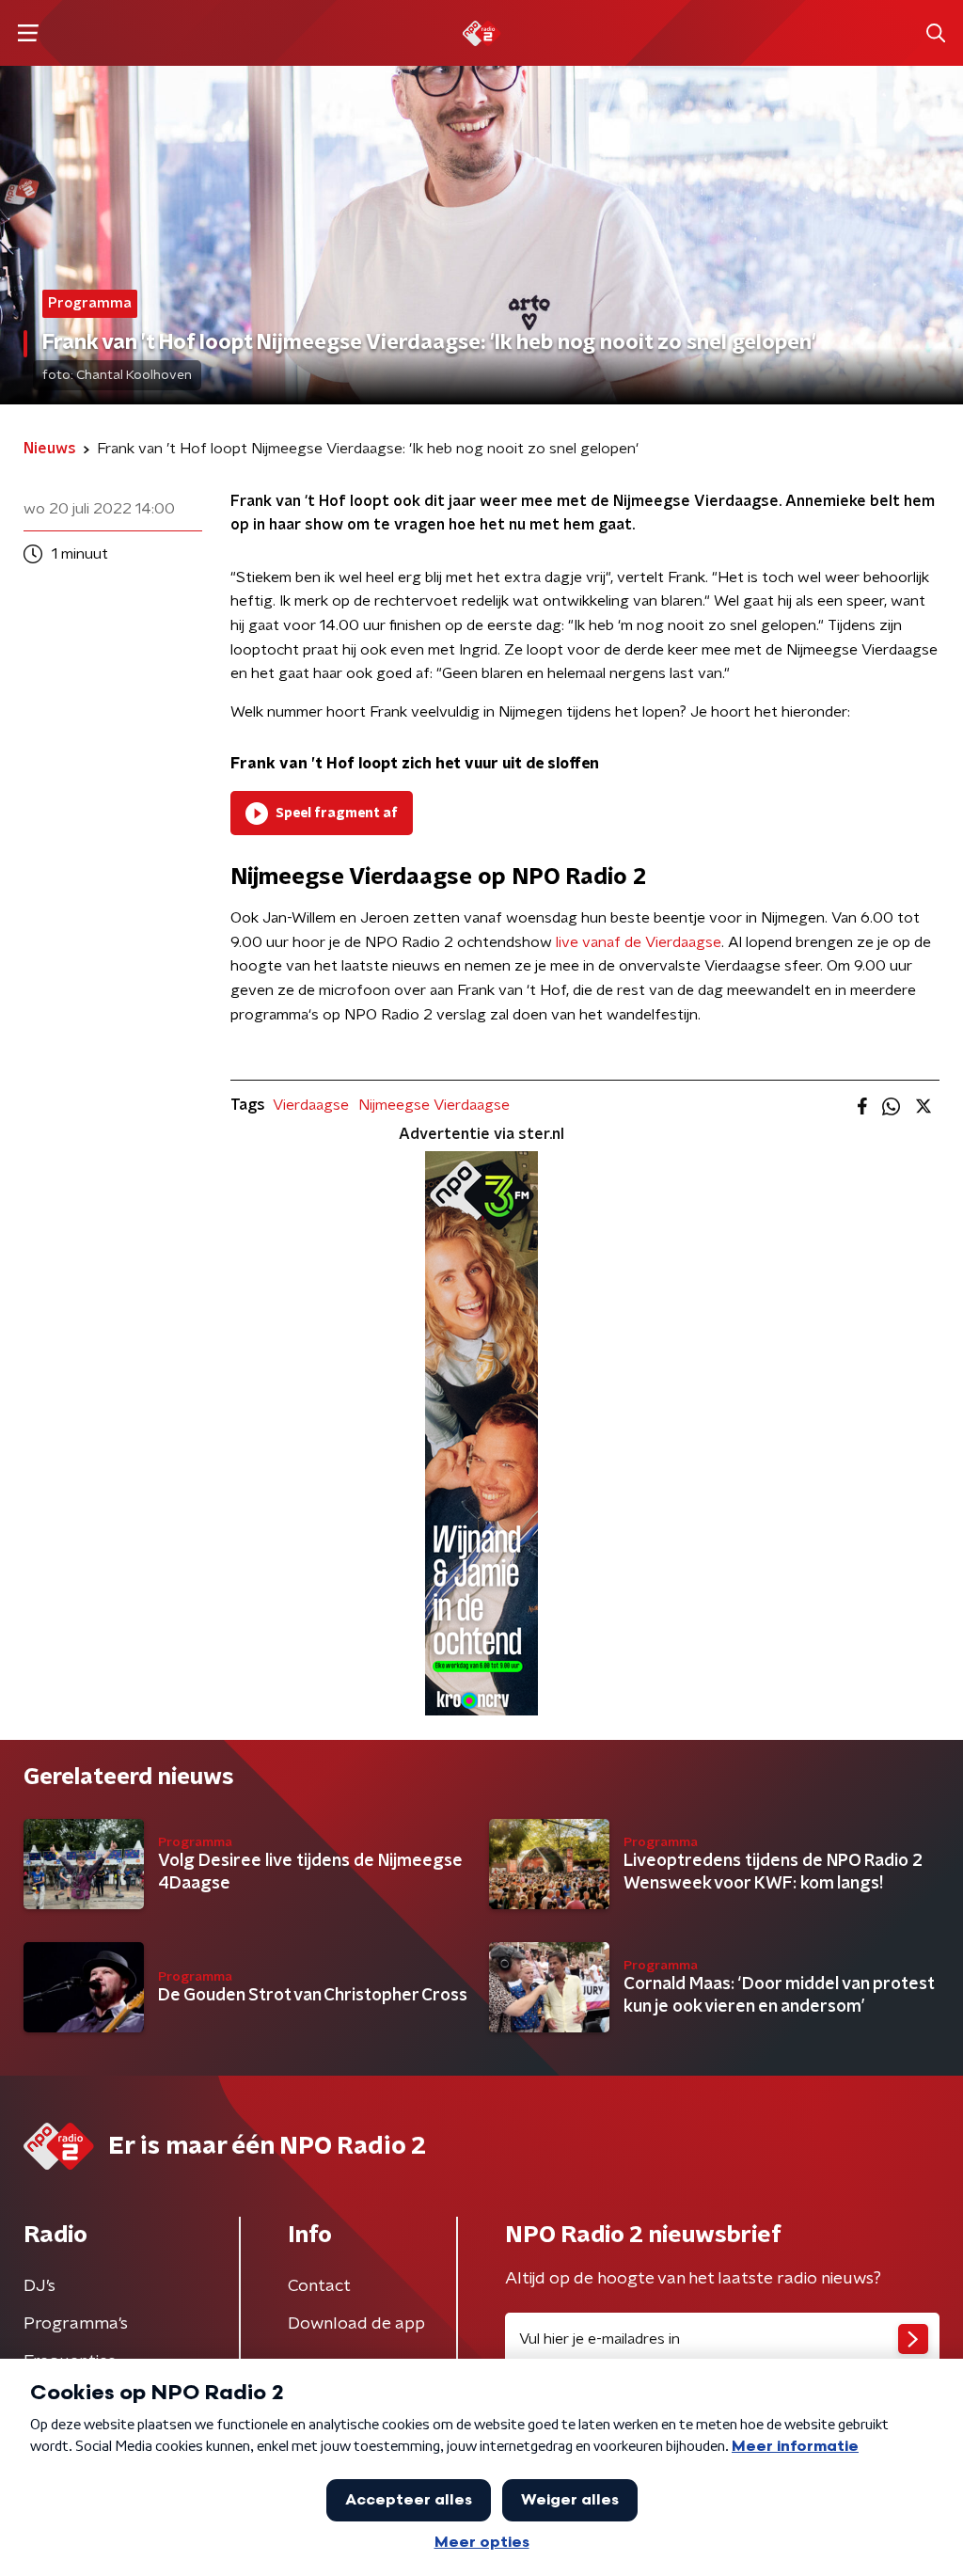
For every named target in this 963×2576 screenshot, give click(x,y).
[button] (28, 33)
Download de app (356, 2324)
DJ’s (39, 2286)
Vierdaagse (311, 1105)
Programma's (76, 2324)
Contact (319, 2286)
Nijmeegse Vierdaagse (434, 1105)
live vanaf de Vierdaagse (639, 942)
